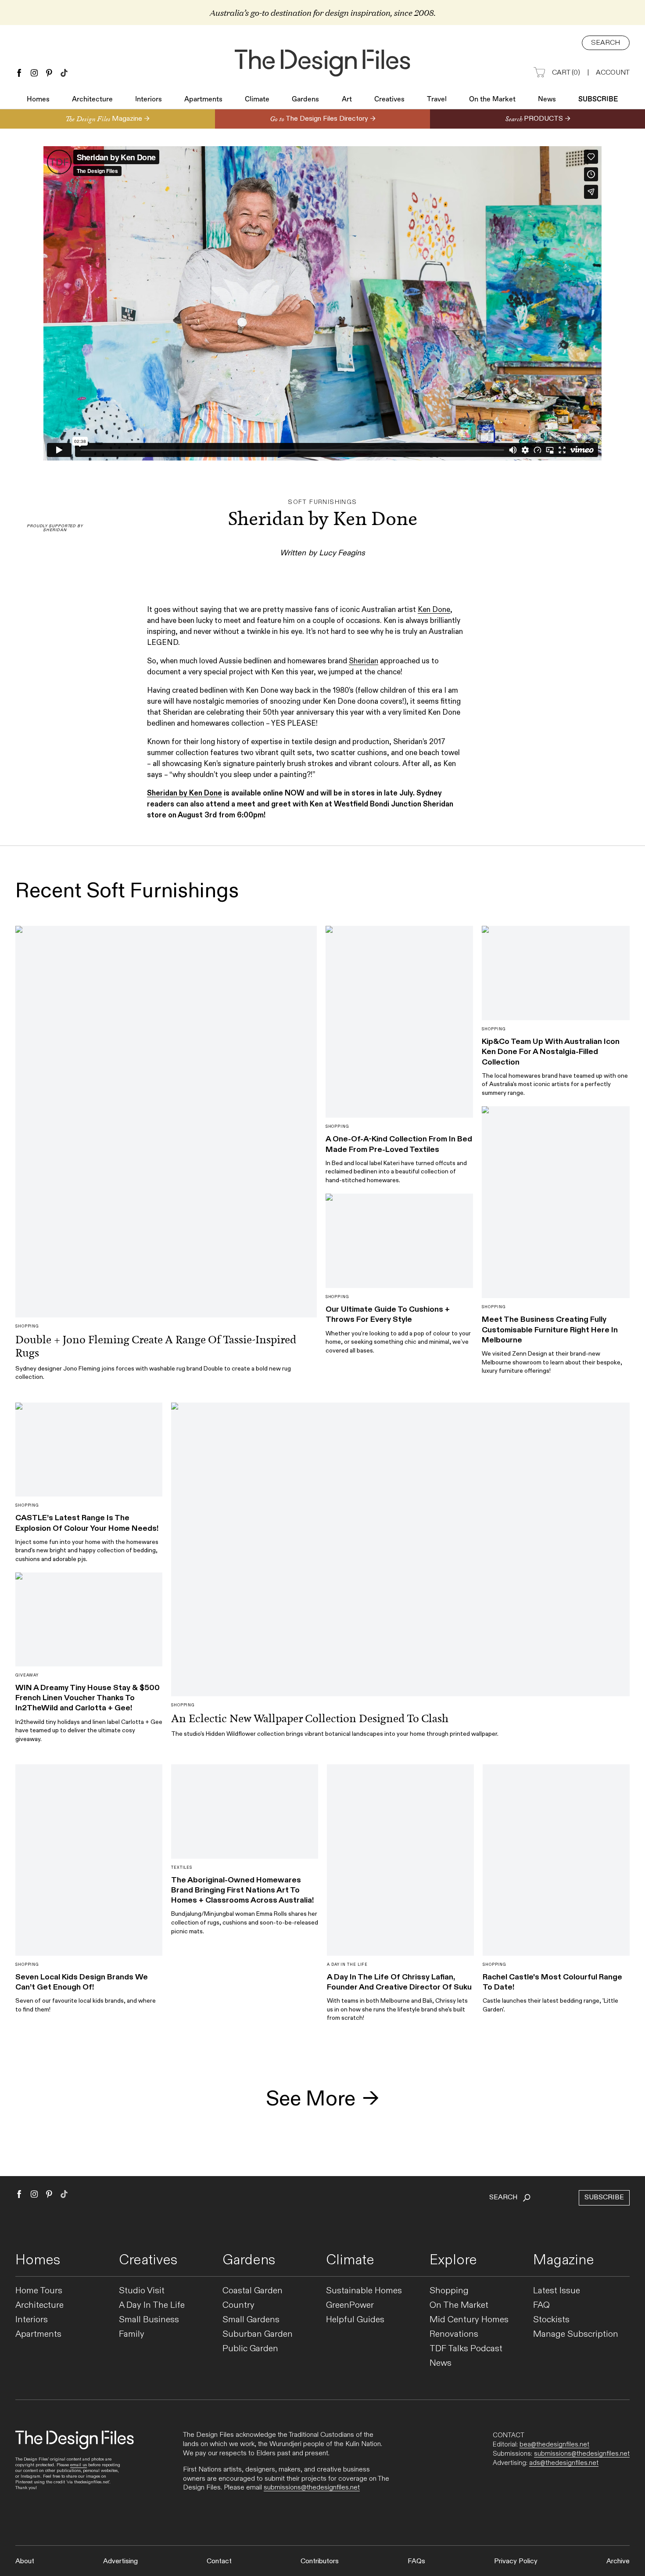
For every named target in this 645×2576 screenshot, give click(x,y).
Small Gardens (251, 2320)
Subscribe (598, 100)
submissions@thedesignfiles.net (312, 2488)
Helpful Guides (355, 2320)
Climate (257, 100)
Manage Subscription (576, 2334)
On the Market (492, 100)
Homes (38, 100)
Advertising (120, 2561)
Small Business (149, 2320)
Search (606, 43)
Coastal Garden (253, 2291)
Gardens (305, 100)
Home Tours (39, 2291)
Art (347, 100)
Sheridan (364, 661)
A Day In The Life (152, 2305)
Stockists (551, 2320)
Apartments (203, 100)
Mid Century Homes (469, 2320)
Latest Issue (557, 2291)
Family (132, 2334)
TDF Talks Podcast (466, 2349)
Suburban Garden (258, 2334)
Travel (437, 100)
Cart (566, 73)
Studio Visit (142, 2291)
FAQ (541, 2305)
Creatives (389, 100)
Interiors (149, 100)
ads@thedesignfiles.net (564, 2463)
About (25, 2561)
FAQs (416, 2561)
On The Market (459, 2305)
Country (238, 2305)
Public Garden (250, 2349)
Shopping (449, 2291)
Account (613, 73)
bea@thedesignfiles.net (554, 2444)
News (547, 100)
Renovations (454, 2334)
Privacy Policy (516, 2561)
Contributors (320, 2561)
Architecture (92, 100)
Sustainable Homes (364, 2291)
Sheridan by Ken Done (185, 793)
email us (79, 2465)
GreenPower (350, 2305)
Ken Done (434, 610)
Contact (219, 2561)
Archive (618, 2561)
